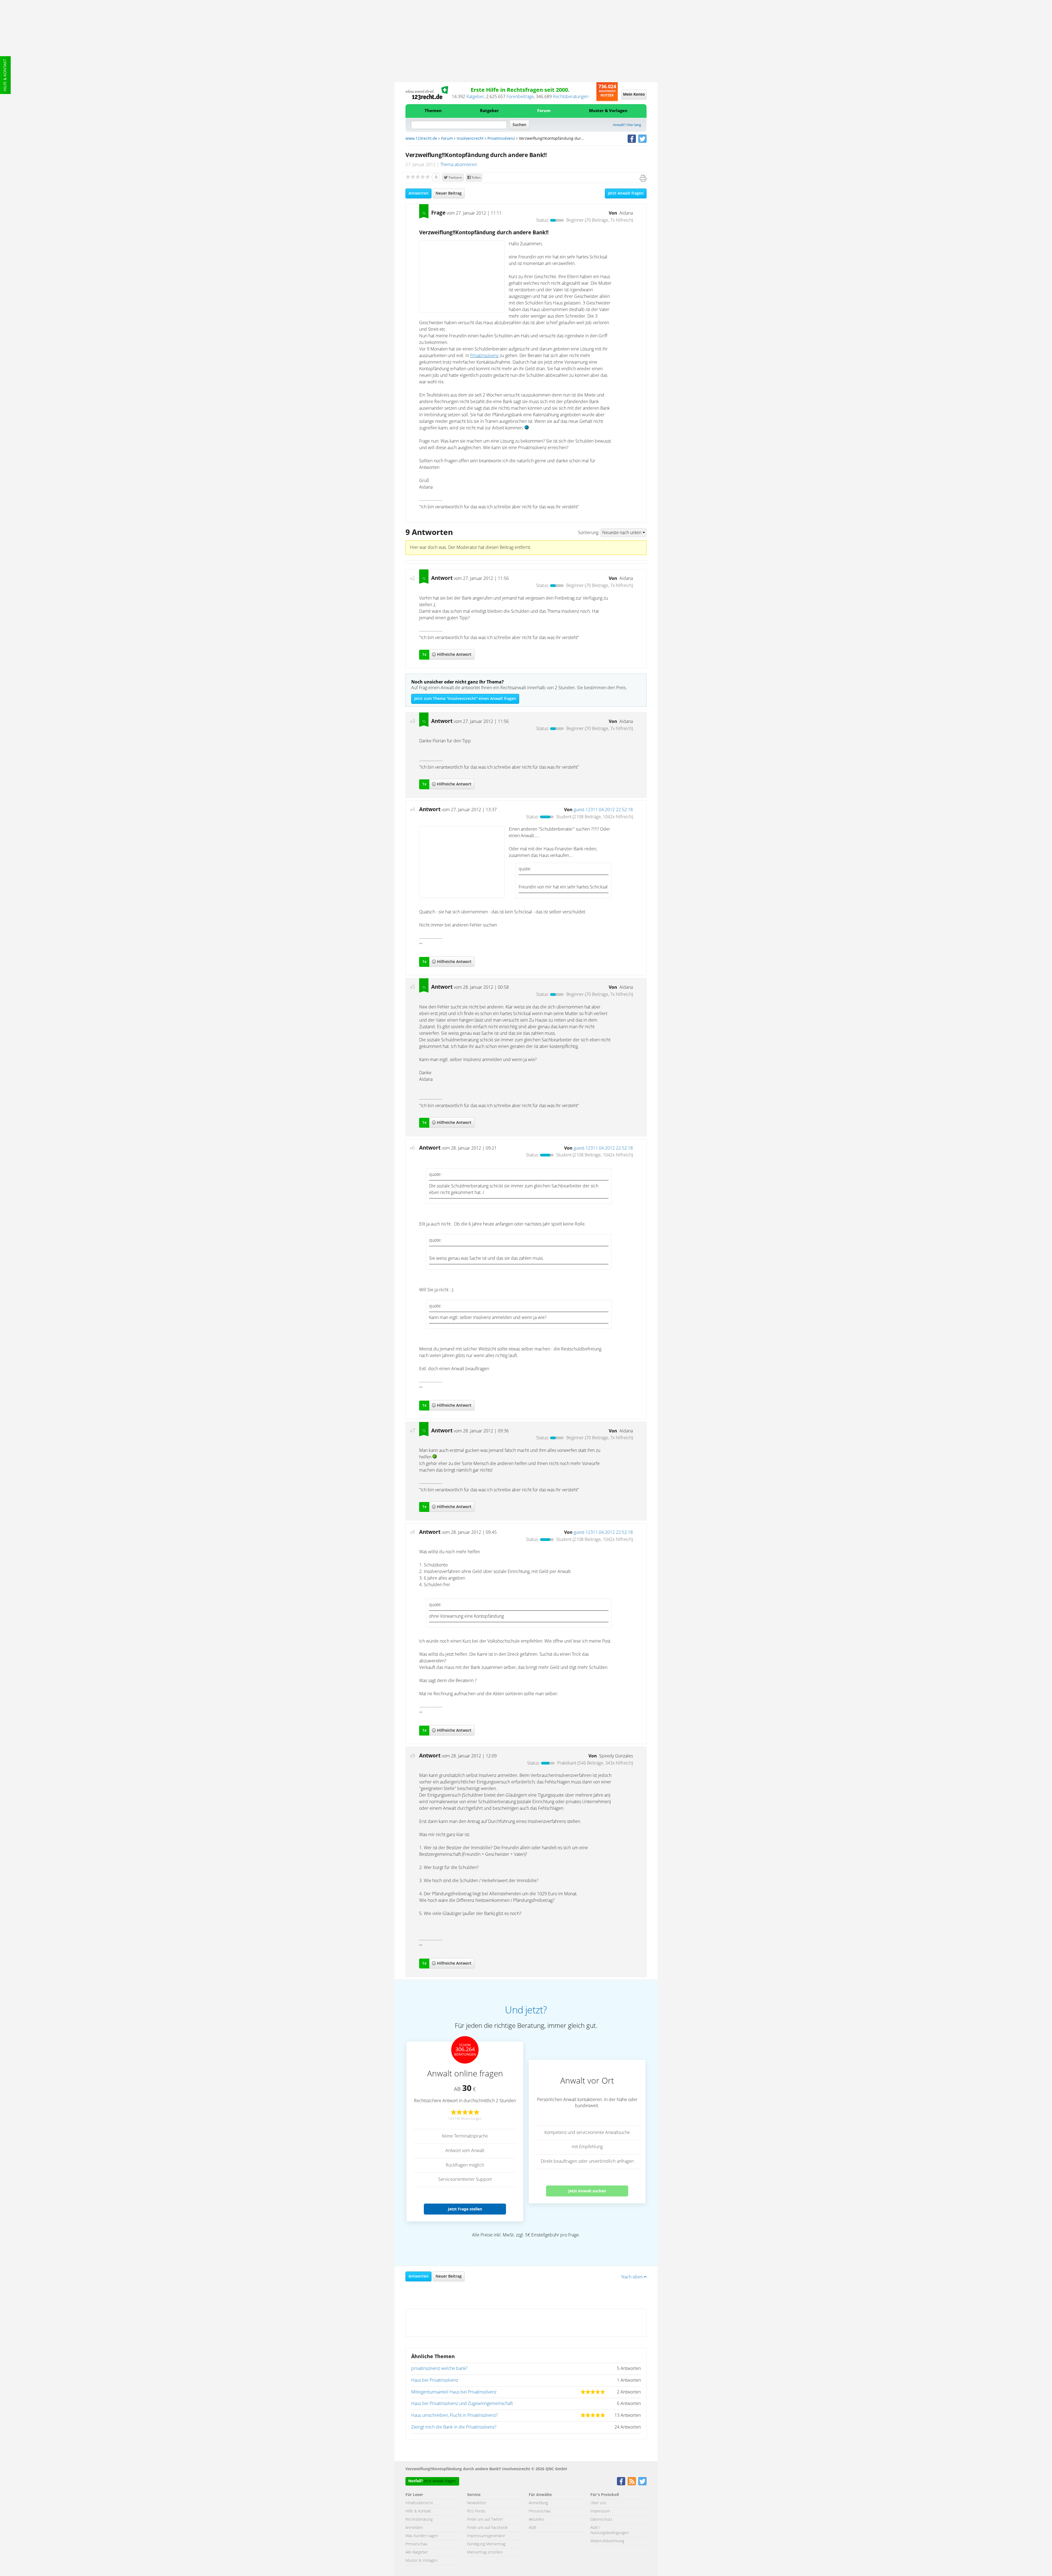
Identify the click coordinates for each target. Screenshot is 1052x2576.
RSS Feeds (476, 2511)
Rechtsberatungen (571, 97)
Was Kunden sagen (422, 2536)
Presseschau (416, 2544)
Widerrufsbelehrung (607, 2541)
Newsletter (477, 2503)
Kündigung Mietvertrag (486, 2544)
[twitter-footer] (642, 2481)
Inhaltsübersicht (419, 2503)
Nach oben (633, 2277)
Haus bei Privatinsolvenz (435, 2380)
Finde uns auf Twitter (485, 2520)
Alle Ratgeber (417, 2552)
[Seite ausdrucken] (643, 178)
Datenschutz (601, 2520)
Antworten (418, 193)
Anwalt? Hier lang (627, 125)
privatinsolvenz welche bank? (439, 2369)
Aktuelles (537, 2520)
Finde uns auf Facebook (487, 2528)
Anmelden (414, 2528)
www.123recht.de (421, 139)
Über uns (598, 2503)
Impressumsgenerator (486, 2536)
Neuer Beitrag (449, 193)
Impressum (600, 2511)
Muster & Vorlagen (608, 111)
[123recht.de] (427, 93)
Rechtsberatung (419, 2520)
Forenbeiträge (520, 97)
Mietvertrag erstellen (485, 2552)
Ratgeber (475, 97)
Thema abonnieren (459, 165)
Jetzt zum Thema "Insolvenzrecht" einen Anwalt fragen (465, 699)
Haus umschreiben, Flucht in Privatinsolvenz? (454, 2415)
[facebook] (632, 139)
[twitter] (642, 139)
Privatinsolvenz (501, 139)
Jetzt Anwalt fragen (626, 193)
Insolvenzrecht (470, 139)
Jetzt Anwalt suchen (587, 2191)
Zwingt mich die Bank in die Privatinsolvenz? (454, 2427)
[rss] (632, 2481)
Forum (544, 111)
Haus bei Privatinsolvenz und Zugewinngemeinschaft (462, 2404)
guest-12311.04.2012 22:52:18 (603, 810)
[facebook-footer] (621, 2481)
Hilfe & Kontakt (5, 75)
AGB (532, 2528)
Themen (433, 111)
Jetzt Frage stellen (465, 2209)
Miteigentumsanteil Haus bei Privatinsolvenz (454, 2392)
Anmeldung (538, 2503)
